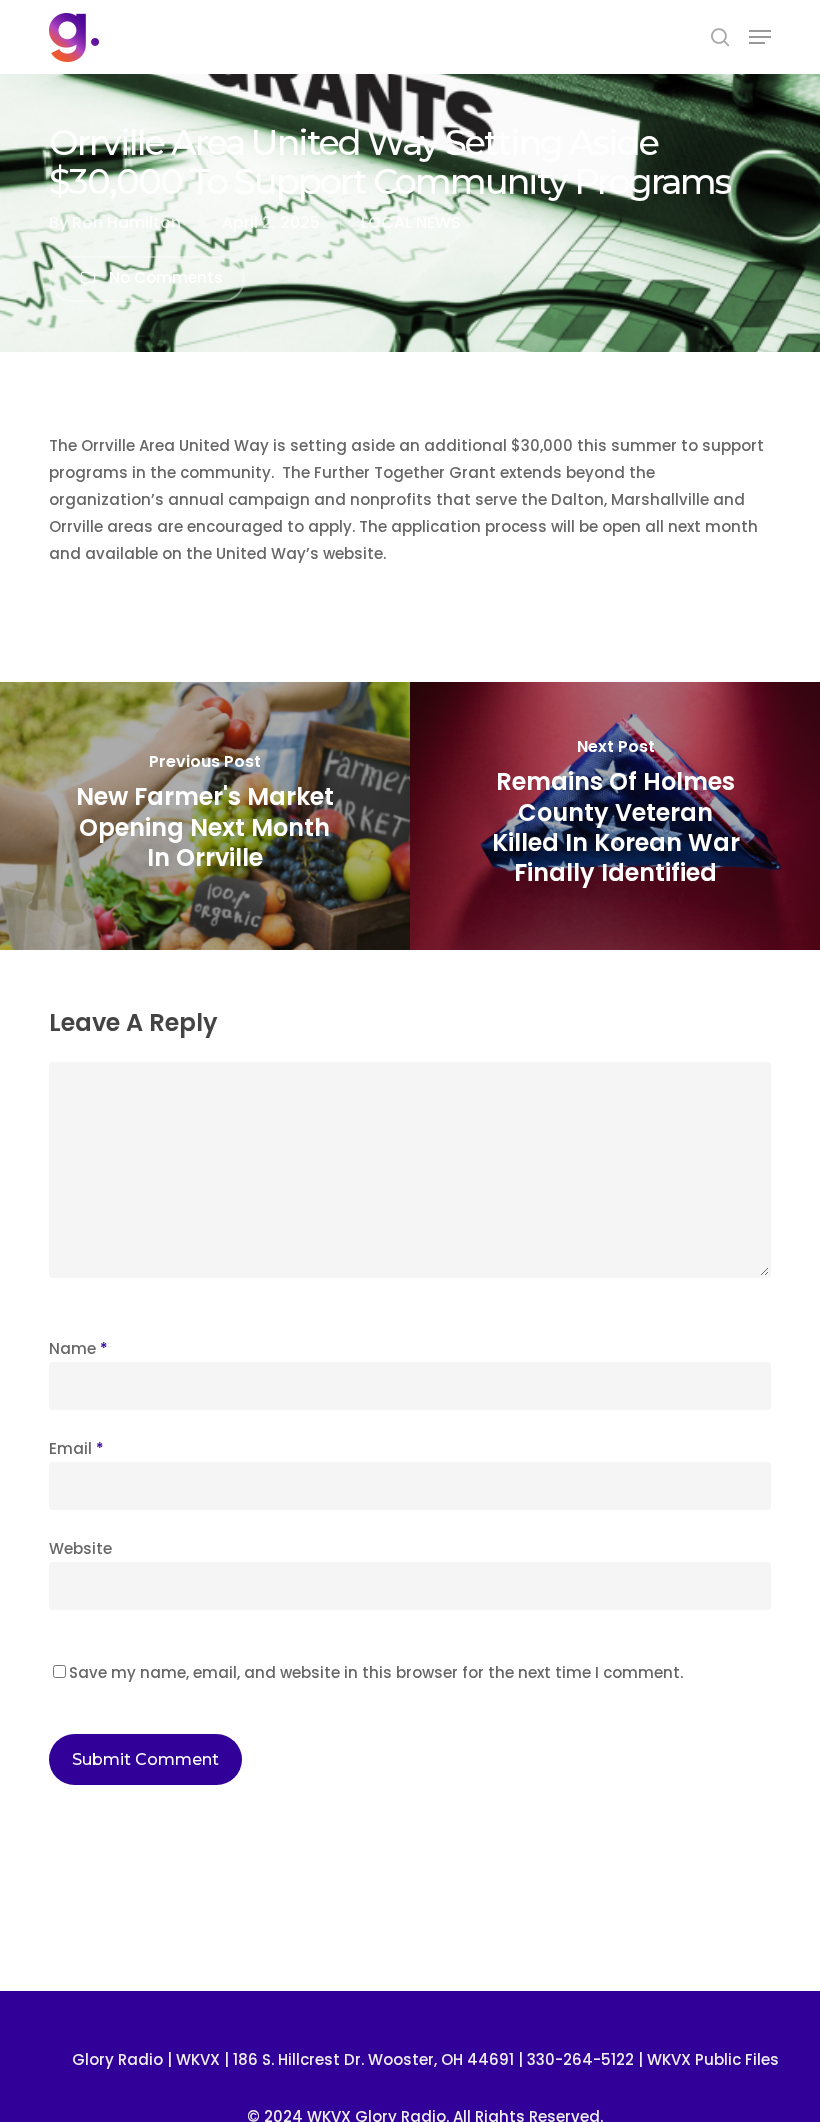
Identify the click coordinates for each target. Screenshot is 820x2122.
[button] (760, 37)
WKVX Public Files (713, 2059)
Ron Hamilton (126, 222)
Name (78, 1348)
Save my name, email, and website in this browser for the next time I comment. (376, 1672)
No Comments (164, 278)
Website (80, 1548)
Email (76, 1448)
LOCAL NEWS (411, 222)
